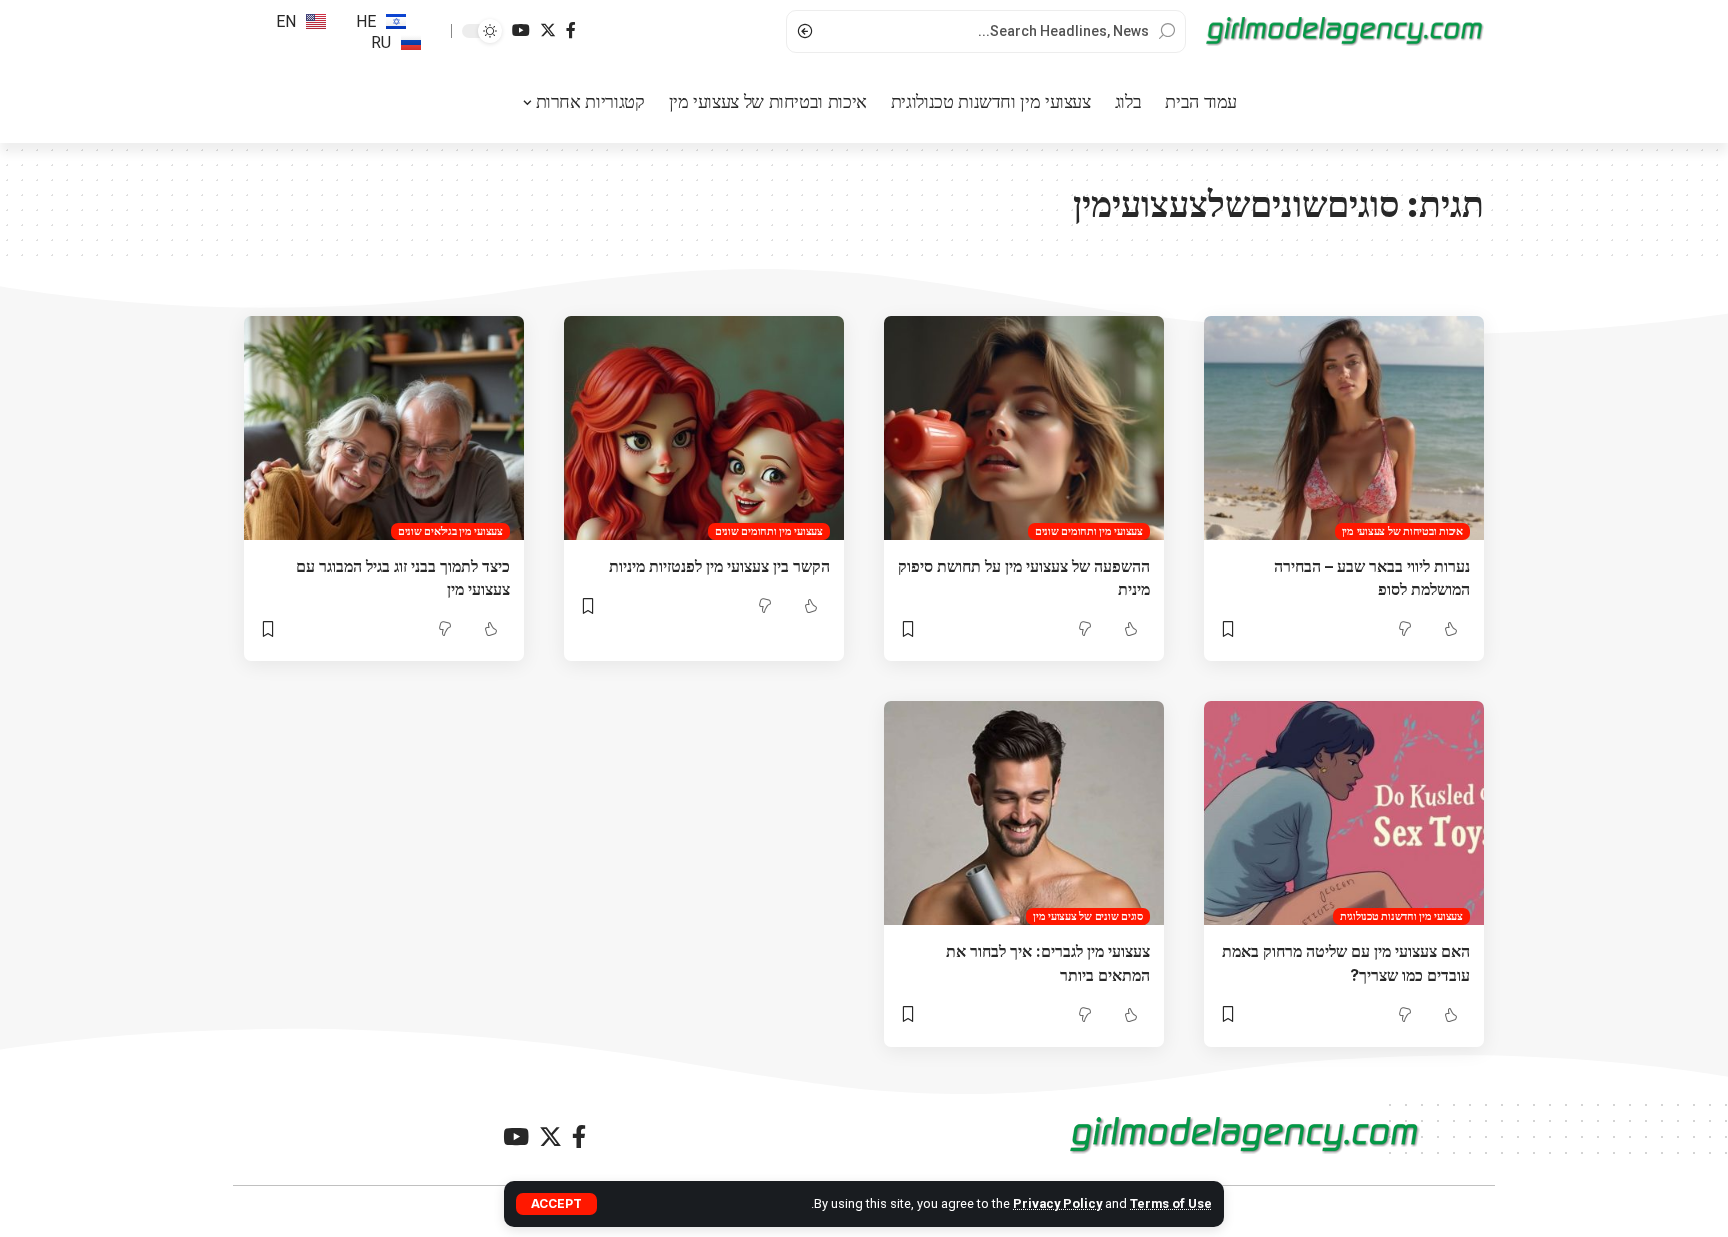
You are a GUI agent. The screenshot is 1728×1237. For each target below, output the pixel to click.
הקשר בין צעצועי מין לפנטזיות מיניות (719, 566)
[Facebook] (571, 30)
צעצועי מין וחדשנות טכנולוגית (1401, 916)
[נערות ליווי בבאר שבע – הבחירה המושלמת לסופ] (1344, 428)
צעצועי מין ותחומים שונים (1089, 531)
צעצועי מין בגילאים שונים (450, 531)
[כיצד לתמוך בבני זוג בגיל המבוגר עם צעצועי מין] (384, 428)
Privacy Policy (1057, 1203)
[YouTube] (521, 30)
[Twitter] (548, 30)
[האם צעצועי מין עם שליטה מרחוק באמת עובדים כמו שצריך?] (1344, 813)
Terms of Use (1171, 1203)
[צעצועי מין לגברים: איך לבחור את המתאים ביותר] (1024, 813)
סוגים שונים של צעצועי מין (1088, 916)
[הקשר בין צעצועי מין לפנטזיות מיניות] (704, 428)
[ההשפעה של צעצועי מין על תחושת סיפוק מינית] (1024, 428)
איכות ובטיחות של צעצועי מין (1402, 531)
